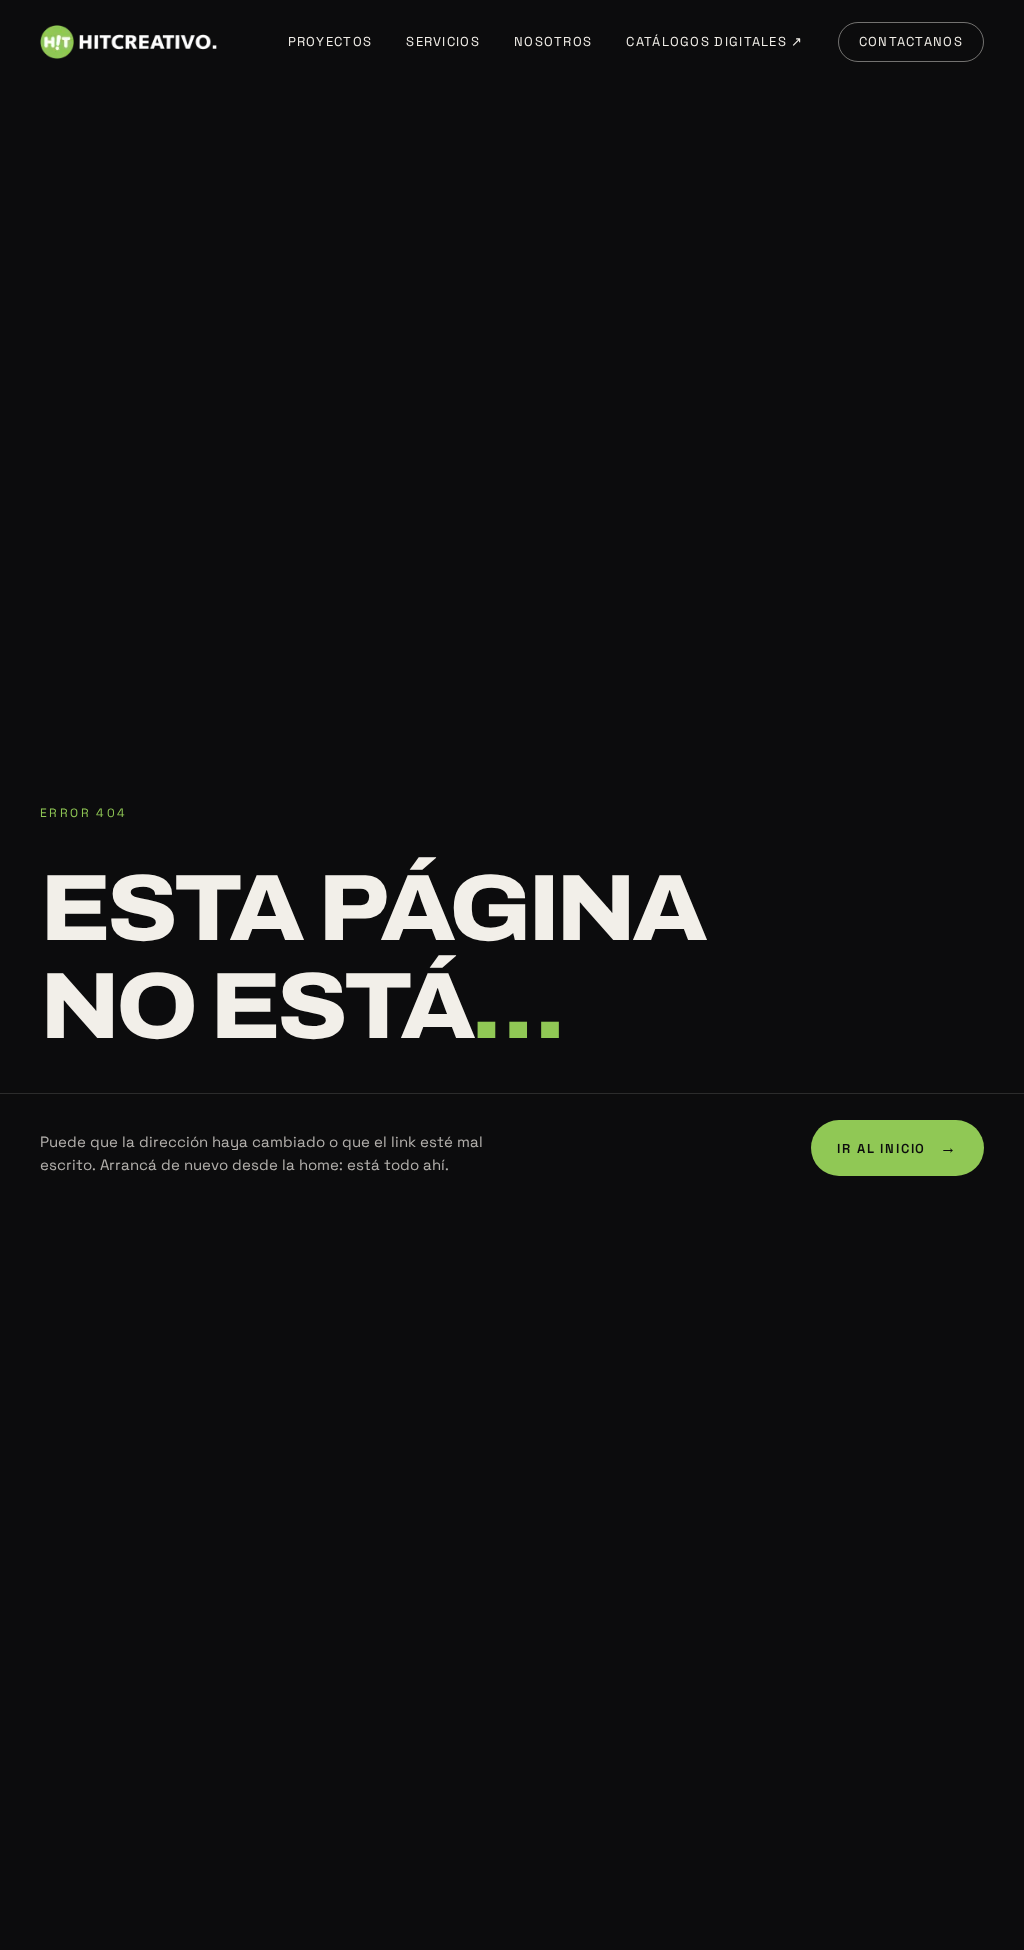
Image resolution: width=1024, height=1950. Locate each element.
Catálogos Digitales (714, 41)
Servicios (443, 41)
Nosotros (553, 41)
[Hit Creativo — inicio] (128, 42)
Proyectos (330, 41)
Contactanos (911, 41)
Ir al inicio (897, 1147)
